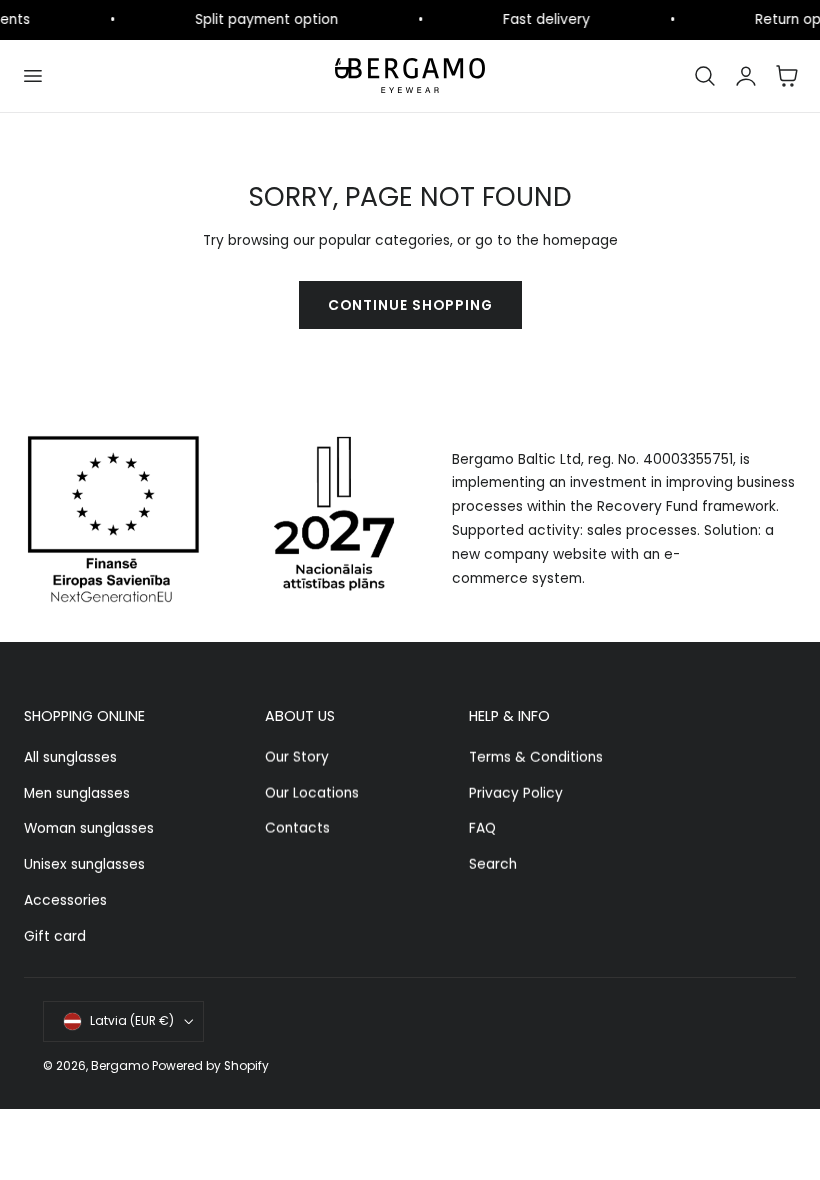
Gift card (55, 936)
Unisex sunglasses (84, 864)
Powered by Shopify (210, 1065)
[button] (32, 76)
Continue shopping (410, 305)
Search (493, 864)
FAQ (482, 828)
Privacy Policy (516, 793)
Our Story (297, 757)
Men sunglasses (77, 793)
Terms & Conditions (536, 757)
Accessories (65, 900)
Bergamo (120, 1065)
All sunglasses (70, 757)
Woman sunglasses (89, 828)
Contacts (297, 828)
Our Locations (312, 793)
